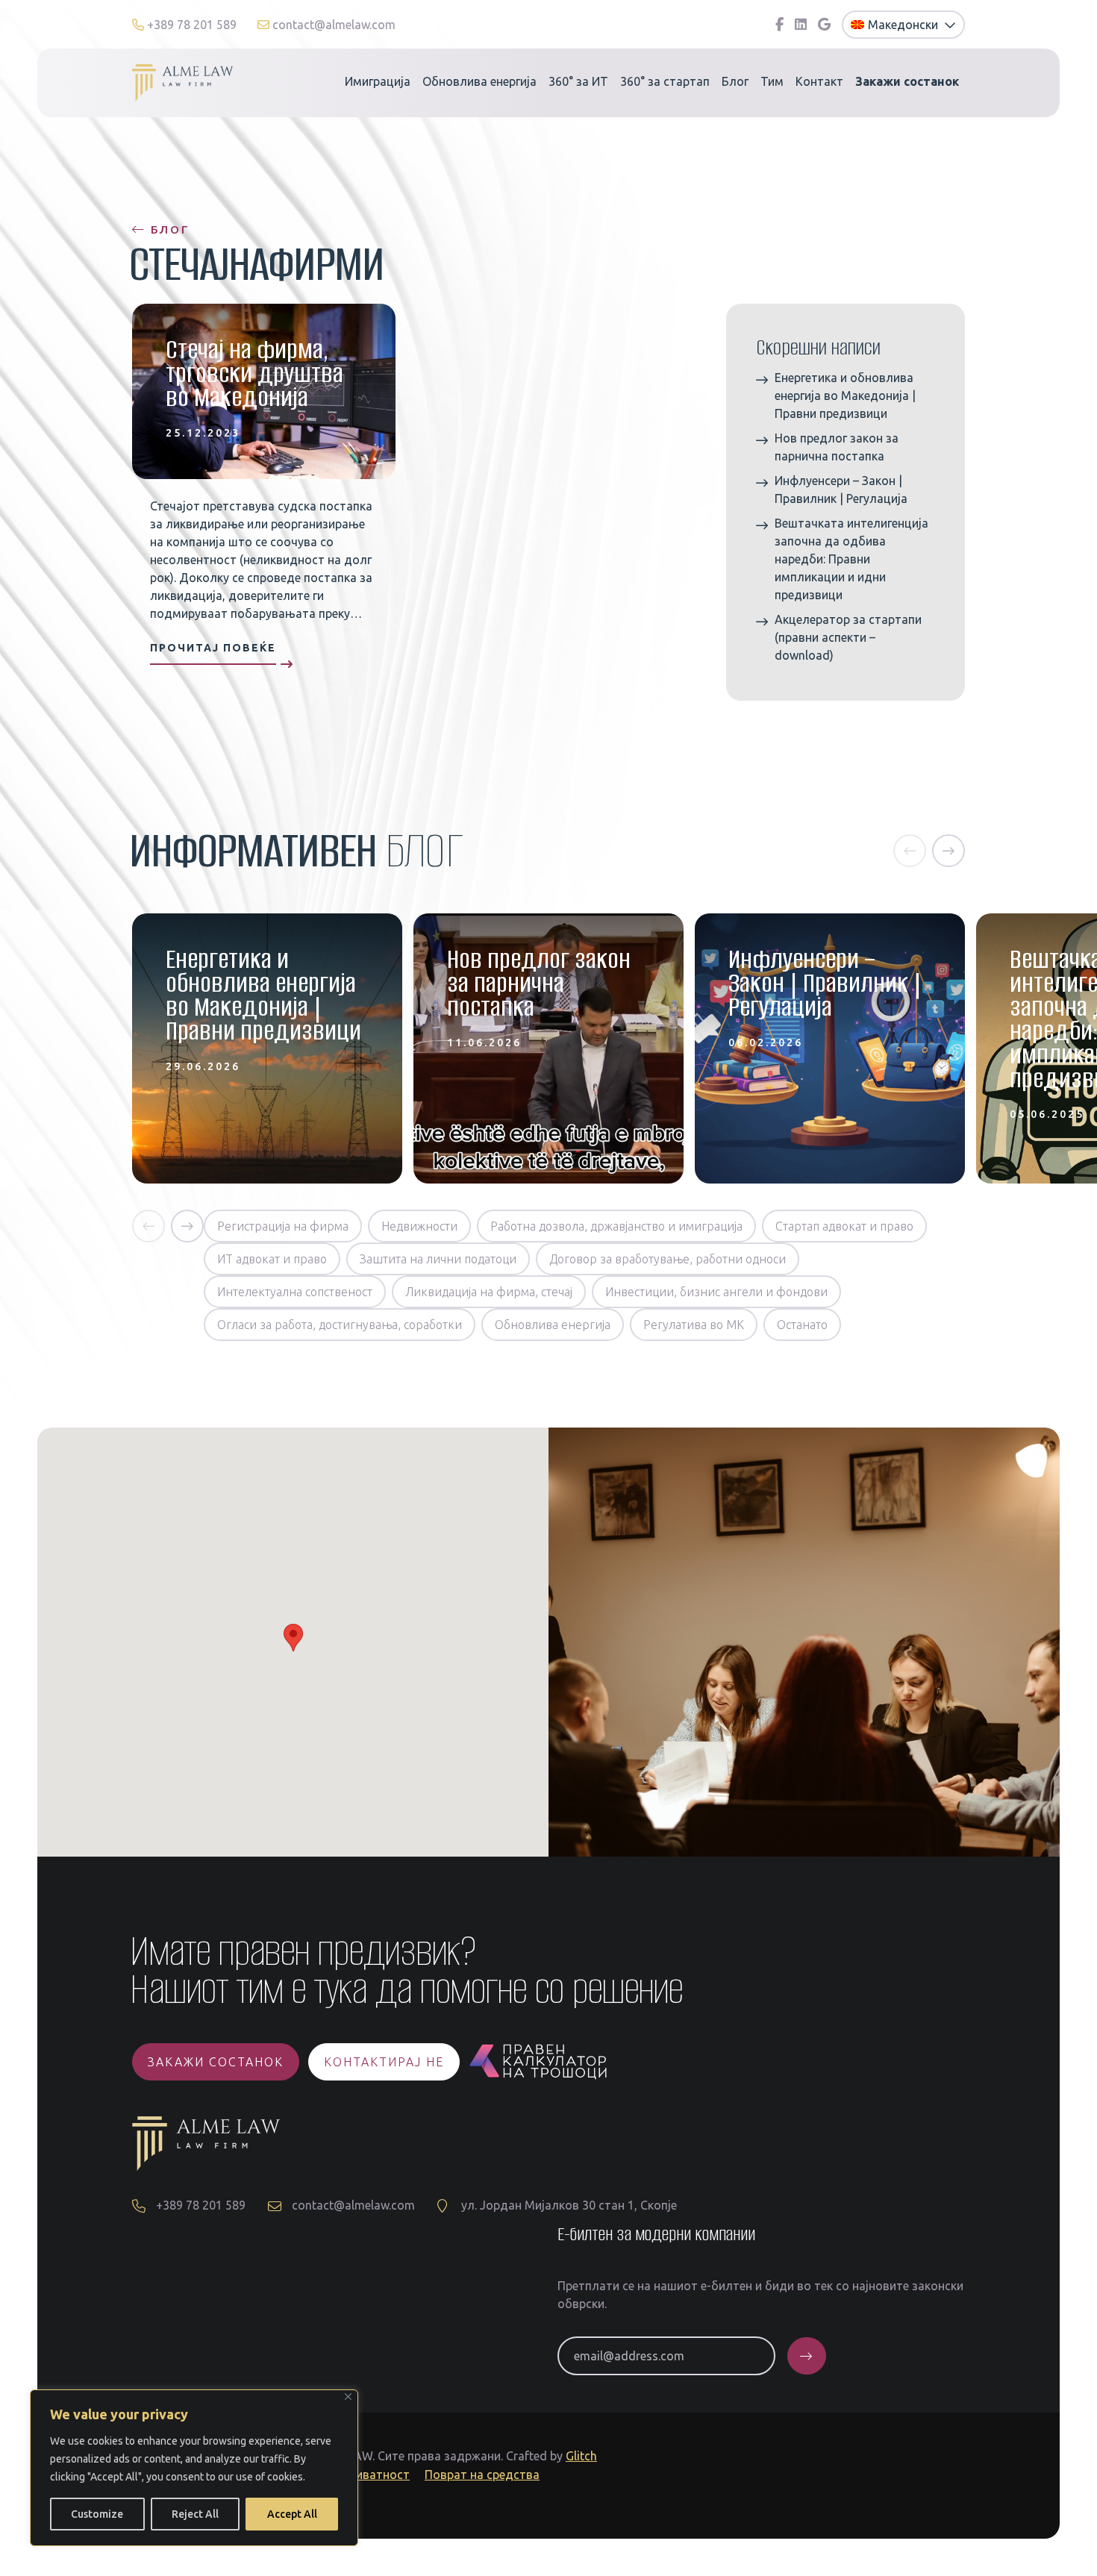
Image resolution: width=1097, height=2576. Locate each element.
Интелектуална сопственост (295, 1292)
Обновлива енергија (479, 81)
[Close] (348, 2397)
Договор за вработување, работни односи (668, 1259)
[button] (910, 851)
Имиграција (378, 81)
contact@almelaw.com (332, 25)
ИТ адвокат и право (272, 1259)
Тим (772, 81)
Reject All (195, 2514)
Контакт (819, 81)
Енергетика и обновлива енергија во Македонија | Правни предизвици (845, 396)
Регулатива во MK (694, 1325)
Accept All (292, 2514)
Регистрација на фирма (283, 1226)
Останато (802, 1325)
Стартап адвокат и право (844, 1226)
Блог (735, 81)
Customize (97, 2514)
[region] (194, 2468)
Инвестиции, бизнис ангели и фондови (716, 1292)
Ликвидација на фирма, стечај (489, 1292)
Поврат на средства (482, 2475)
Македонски (904, 25)
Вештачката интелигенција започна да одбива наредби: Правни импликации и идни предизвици (851, 559)
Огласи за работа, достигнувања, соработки (340, 1325)
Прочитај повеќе (213, 648)
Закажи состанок (216, 2062)
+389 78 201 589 (192, 25)
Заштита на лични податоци (438, 1259)
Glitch (581, 2456)
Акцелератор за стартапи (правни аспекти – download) (848, 637)
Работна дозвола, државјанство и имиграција (616, 1226)
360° (578, 81)
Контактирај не (384, 2062)
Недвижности (419, 1226)
